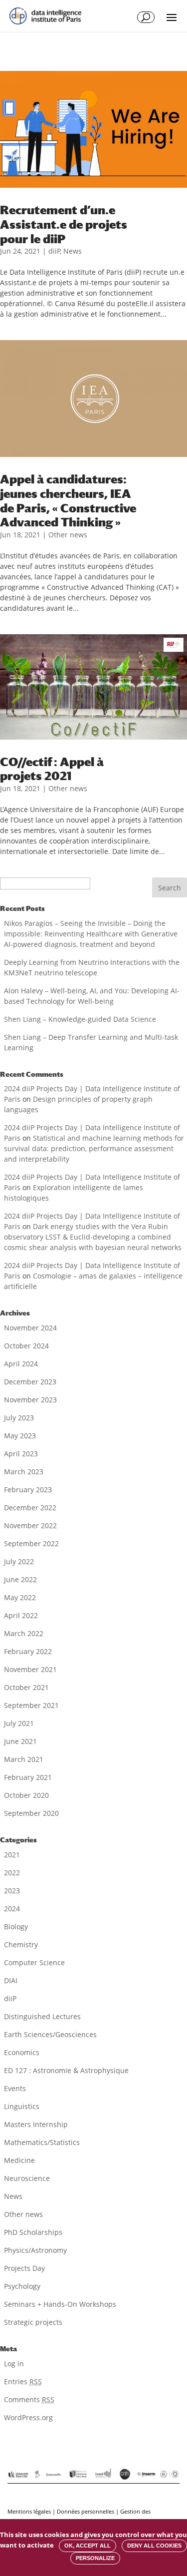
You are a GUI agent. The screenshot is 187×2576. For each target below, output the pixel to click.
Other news (68, 535)
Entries (23, 2381)
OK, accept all (88, 2546)
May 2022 (20, 1597)
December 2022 (30, 1507)
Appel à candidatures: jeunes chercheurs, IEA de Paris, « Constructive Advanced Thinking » (68, 500)
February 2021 (28, 1777)
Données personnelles (86, 2511)
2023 (12, 1891)
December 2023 (30, 1382)
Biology (16, 1927)
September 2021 (31, 1705)
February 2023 (28, 1490)
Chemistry (21, 1944)
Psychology (22, 2286)
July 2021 (19, 1723)
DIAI (11, 1980)
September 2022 (31, 1543)
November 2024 (30, 1328)
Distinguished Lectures (42, 2016)
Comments (29, 2399)
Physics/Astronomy (35, 2250)
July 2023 (19, 1418)
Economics (22, 2052)
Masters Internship (36, 2124)
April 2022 (21, 1615)
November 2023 (30, 1400)
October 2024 (26, 1346)
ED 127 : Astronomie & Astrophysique (66, 2070)
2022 (12, 1873)
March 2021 (24, 1759)
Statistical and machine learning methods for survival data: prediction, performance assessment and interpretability (94, 1148)
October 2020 (26, 1795)
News (73, 251)
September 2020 (31, 1813)
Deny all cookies (154, 2546)
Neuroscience (27, 2178)
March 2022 (24, 1633)
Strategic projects (33, 2322)
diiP (54, 251)
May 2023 (20, 1436)
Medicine (19, 2160)
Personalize (95, 2558)
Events (15, 2088)
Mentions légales (29, 2511)
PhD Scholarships (33, 2232)
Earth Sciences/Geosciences (50, 2034)
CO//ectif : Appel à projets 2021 (52, 769)
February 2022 (28, 1651)
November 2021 (30, 1669)
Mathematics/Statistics (42, 2142)
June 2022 (20, 1579)
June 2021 (20, 1741)
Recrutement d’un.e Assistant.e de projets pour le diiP (64, 224)
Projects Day (24, 2268)
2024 (12, 1909)
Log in (14, 2363)
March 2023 (24, 1472)
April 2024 (21, 1364)
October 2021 (26, 1687)
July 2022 (19, 1561)
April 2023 (21, 1454)
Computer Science (34, 1962)
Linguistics (22, 2106)
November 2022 (30, 1525)
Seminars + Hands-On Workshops (60, 2304)
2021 (12, 1855)
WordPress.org (28, 2417)
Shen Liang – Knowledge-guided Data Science (80, 1019)
